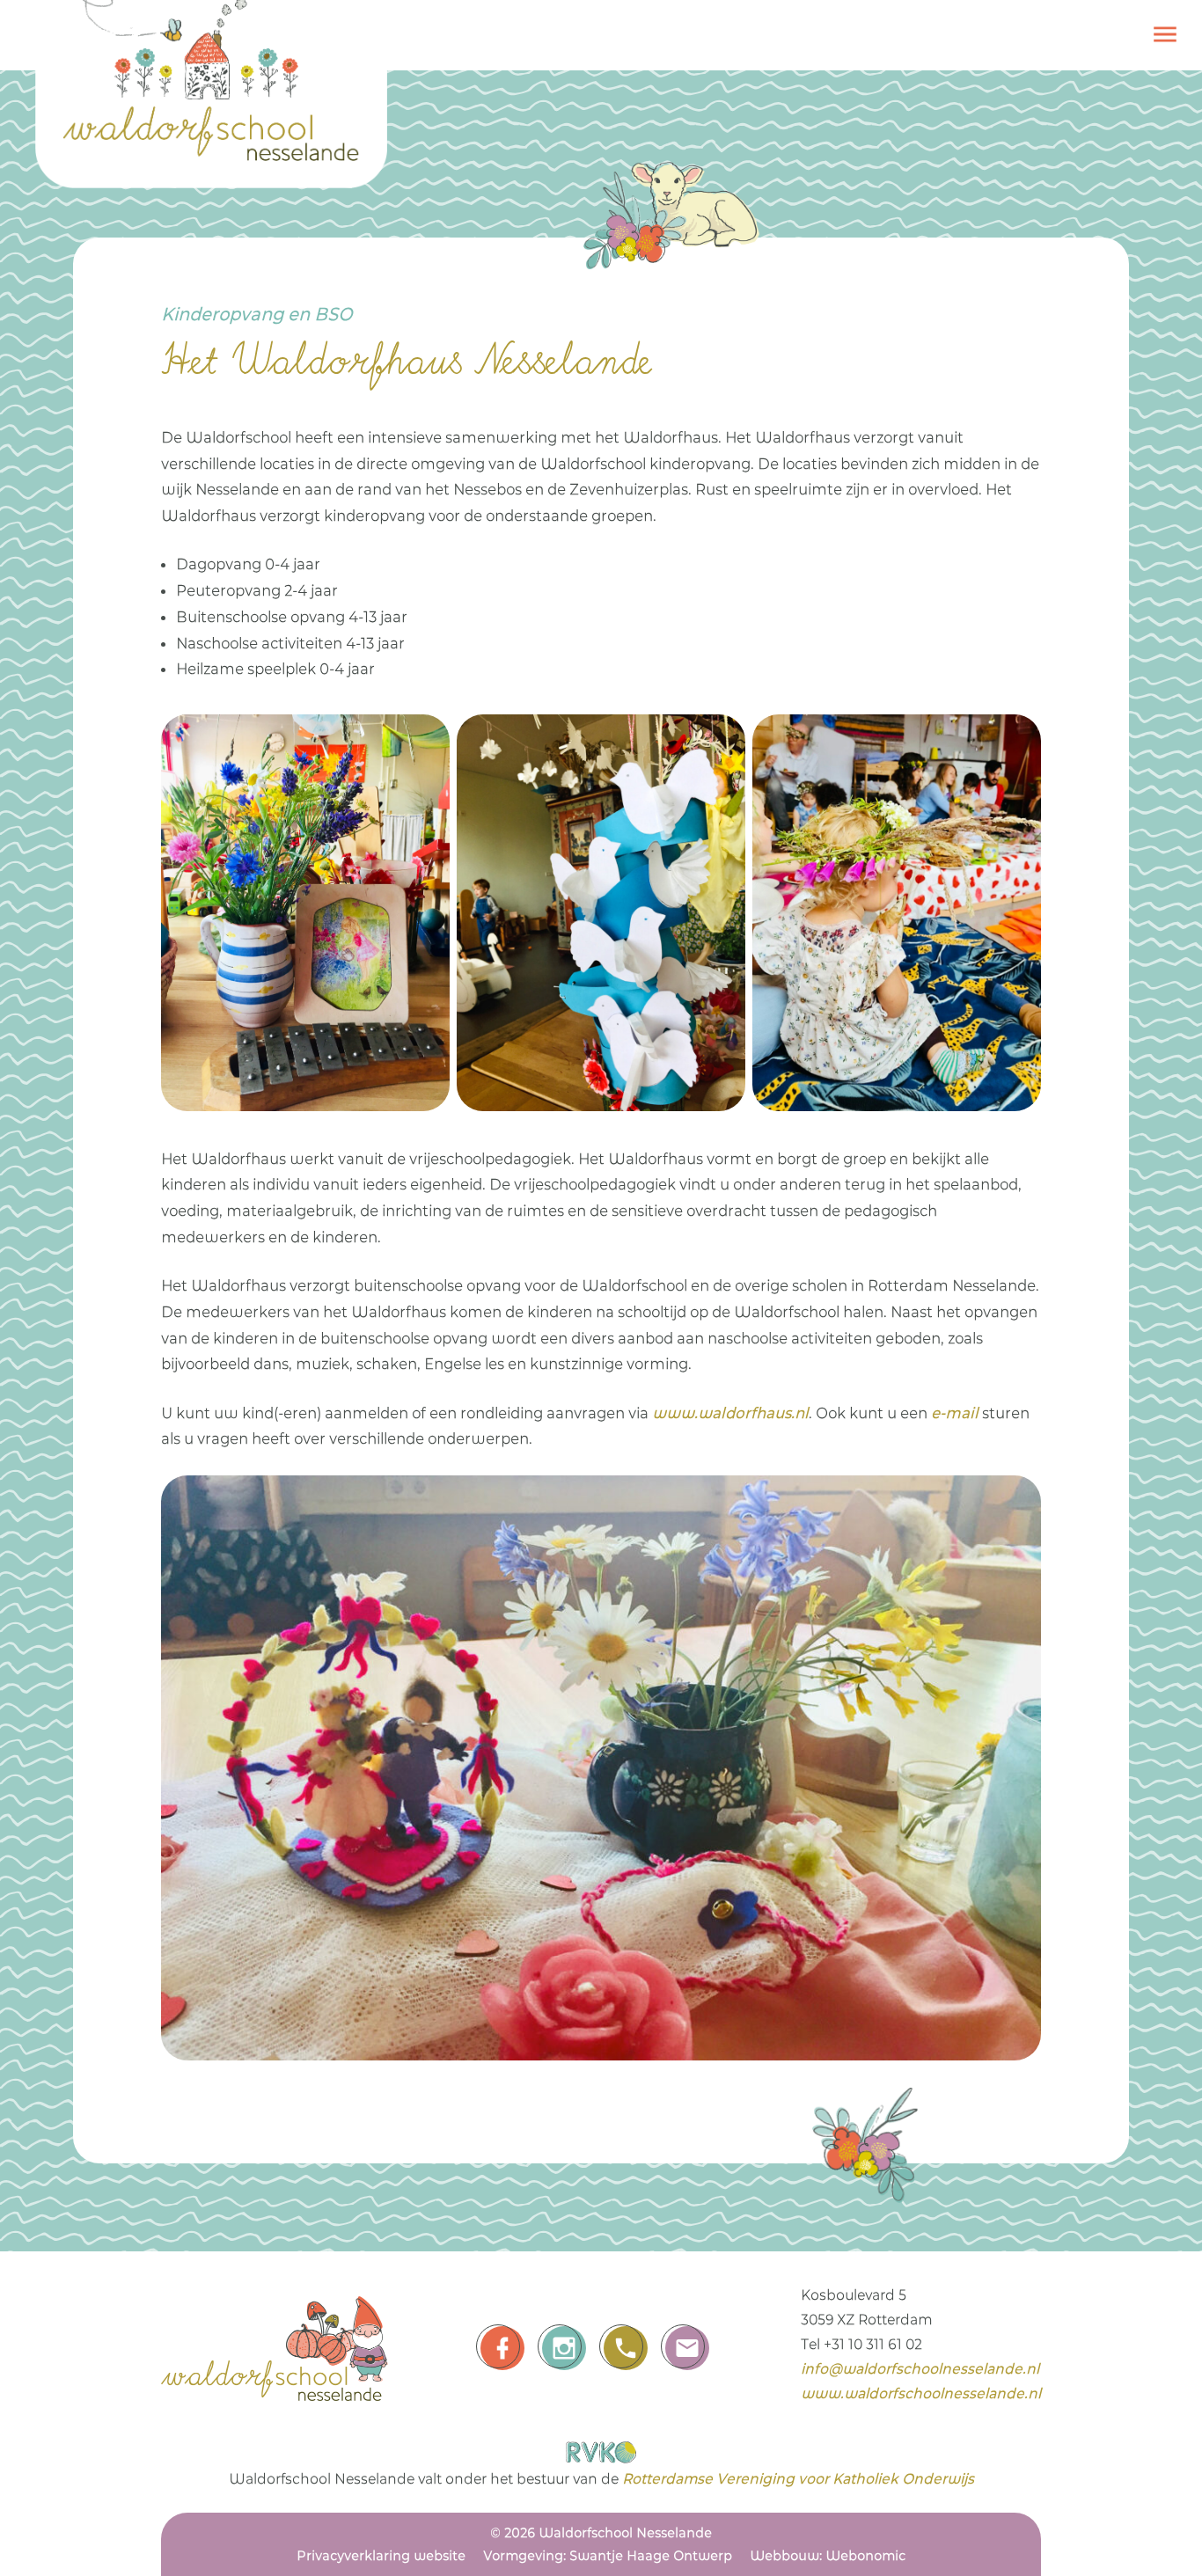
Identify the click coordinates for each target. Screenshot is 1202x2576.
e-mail (955, 1413)
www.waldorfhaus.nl (730, 1413)
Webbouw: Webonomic (828, 2555)
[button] (1165, 39)
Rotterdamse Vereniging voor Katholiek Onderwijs (798, 2479)
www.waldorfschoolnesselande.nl (921, 2393)
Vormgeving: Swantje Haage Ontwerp (608, 2555)
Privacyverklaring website (381, 2555)
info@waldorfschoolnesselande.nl (920, 2369)
